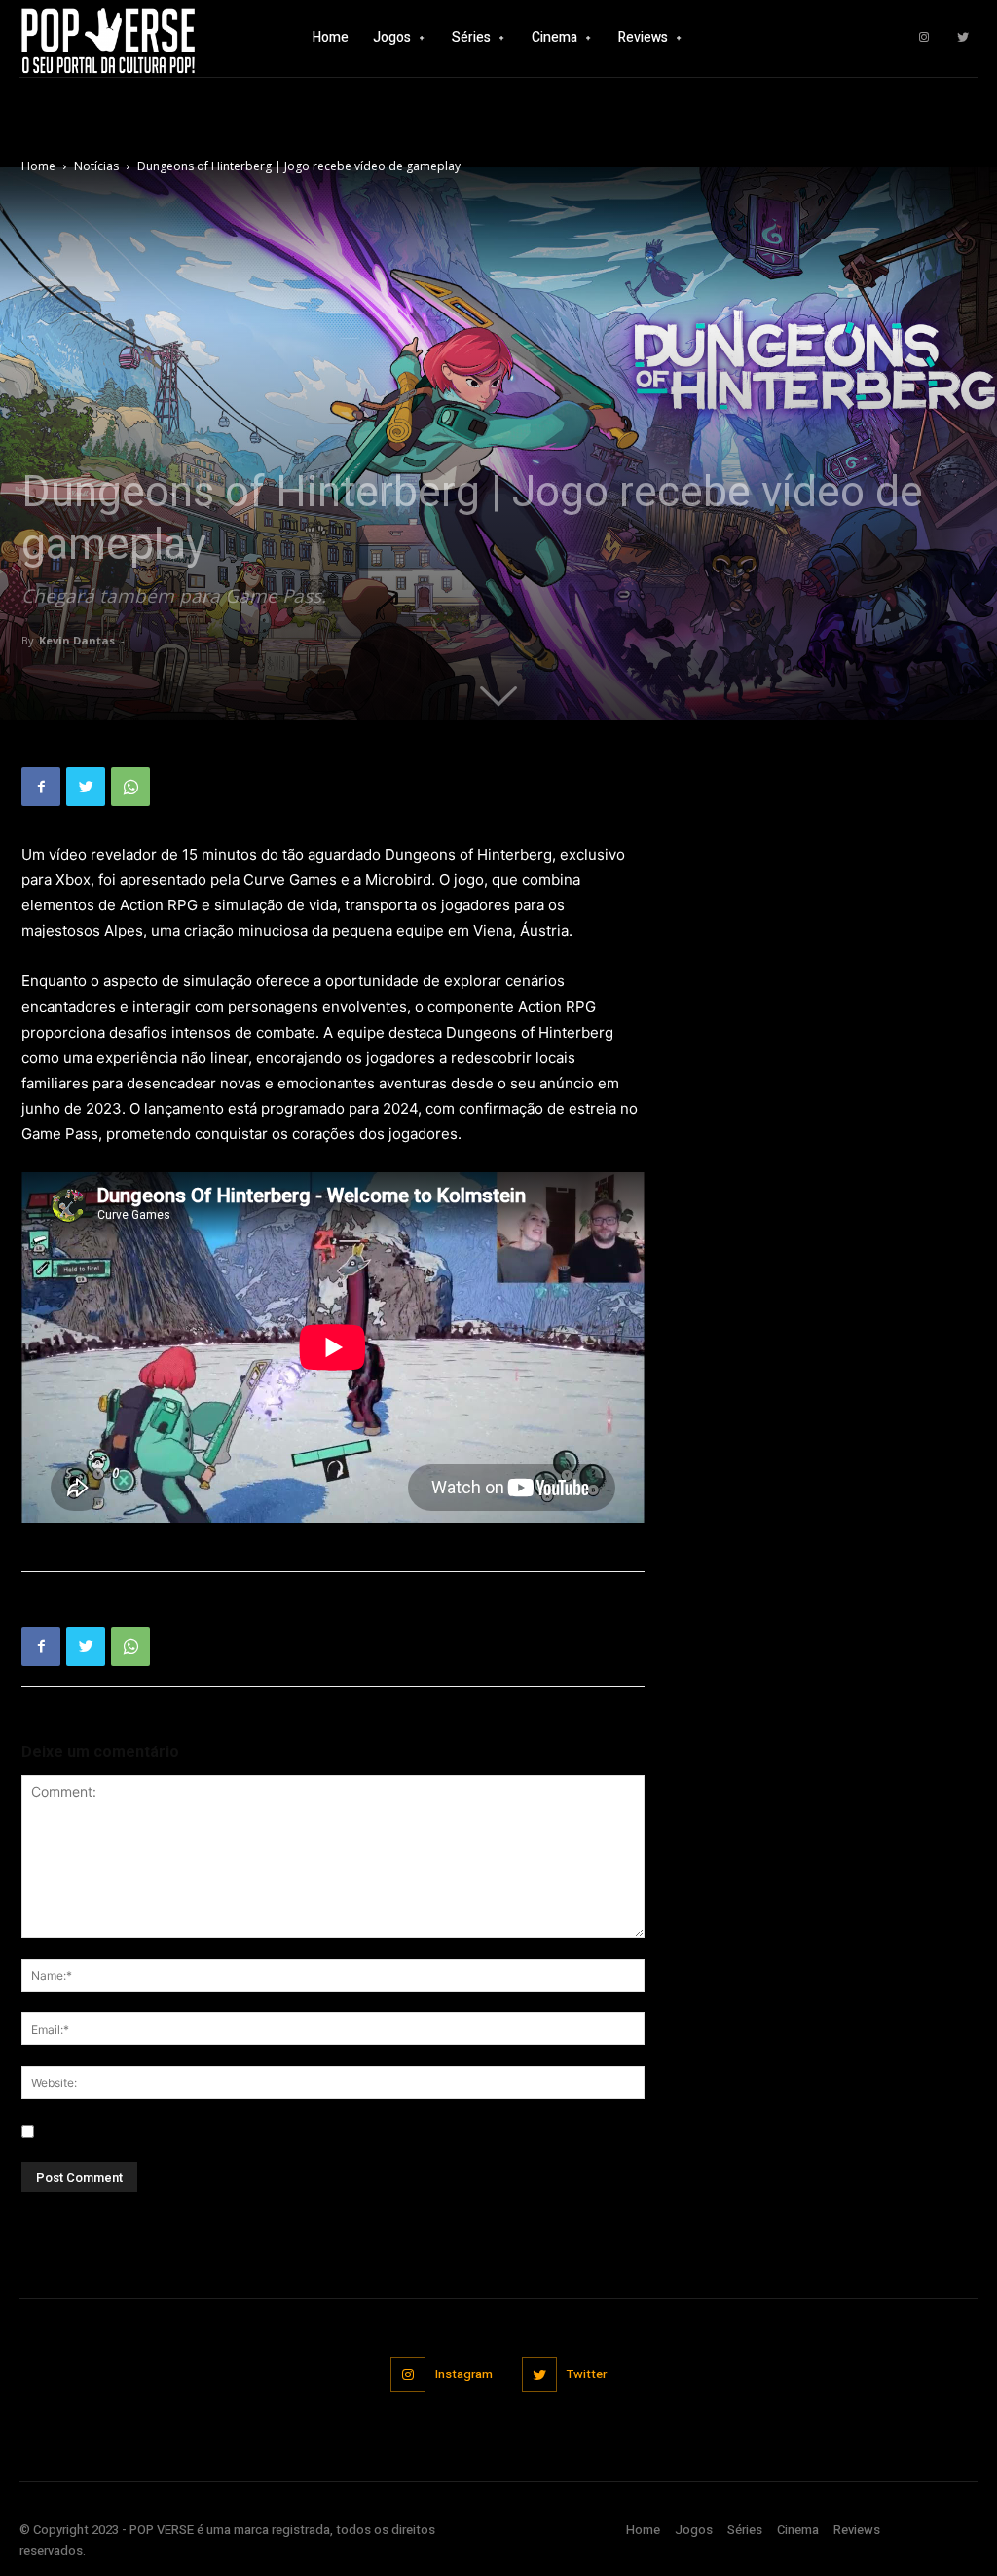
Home (38, 166)
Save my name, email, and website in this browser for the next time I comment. (293, 2132)
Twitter (587, 2374)
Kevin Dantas (77, 640)
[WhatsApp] (130, 787)
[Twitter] (963, 38)
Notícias (96, 166)
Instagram (464, 2374)
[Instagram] (924, 38)
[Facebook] (41, 787)
